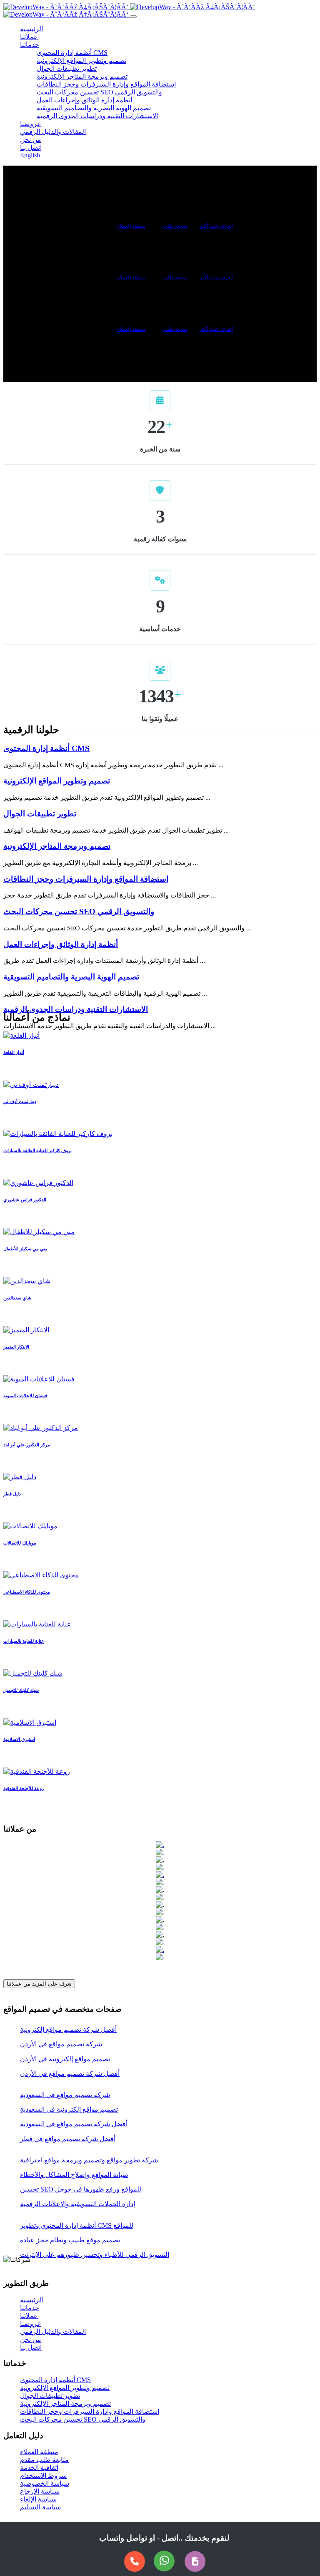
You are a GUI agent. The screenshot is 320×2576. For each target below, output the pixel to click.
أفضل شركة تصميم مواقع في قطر (68, 2139)
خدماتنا (30, 45)
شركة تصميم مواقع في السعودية (65, 2095)
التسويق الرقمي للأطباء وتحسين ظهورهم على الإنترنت (95, 2255)
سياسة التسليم (40, 2507)
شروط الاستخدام (43, 2476)
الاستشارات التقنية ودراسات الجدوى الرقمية (97, 116)
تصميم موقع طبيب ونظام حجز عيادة (70, 2240)
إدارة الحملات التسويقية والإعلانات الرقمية (77, 2204)
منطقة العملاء (131, 226)
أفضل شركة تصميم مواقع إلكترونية (68, 2029)
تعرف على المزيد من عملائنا (39, 1984)
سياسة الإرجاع (40, 2491)
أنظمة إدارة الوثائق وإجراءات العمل (84, 100)
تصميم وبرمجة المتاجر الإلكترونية (82, 76)
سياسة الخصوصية (45, 2483)
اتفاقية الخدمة (39, 2468)
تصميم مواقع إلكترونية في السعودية (69, 2109)
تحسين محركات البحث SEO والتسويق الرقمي (99, 92)
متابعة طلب (175, 226)
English (148, 14)
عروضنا (31, 124)
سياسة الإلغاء (38, 2499)
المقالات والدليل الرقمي (53, 132)
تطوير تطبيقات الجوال (67, 68)
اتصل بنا (31, 2347)
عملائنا (29, 37)
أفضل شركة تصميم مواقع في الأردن (70, 2074)
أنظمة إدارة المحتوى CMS (72, 53)
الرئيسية (31, 29)
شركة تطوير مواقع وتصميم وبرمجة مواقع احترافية (89, 2160)
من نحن (31, 140)
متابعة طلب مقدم (44, 2460)
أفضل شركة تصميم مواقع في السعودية (74, 2124)
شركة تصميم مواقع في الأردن (61, 2044)
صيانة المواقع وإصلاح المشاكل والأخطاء (74, 2175)
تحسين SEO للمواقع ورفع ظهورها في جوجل (81, 2189)
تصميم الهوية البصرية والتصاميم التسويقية (94, 108)
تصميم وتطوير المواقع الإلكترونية (81, 61)
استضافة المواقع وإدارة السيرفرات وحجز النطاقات (106, 84)
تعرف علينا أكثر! (216, 226)
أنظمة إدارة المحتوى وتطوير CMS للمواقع (77, 2225)
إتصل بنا (31, 148)
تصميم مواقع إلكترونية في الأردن (65, 2059)
